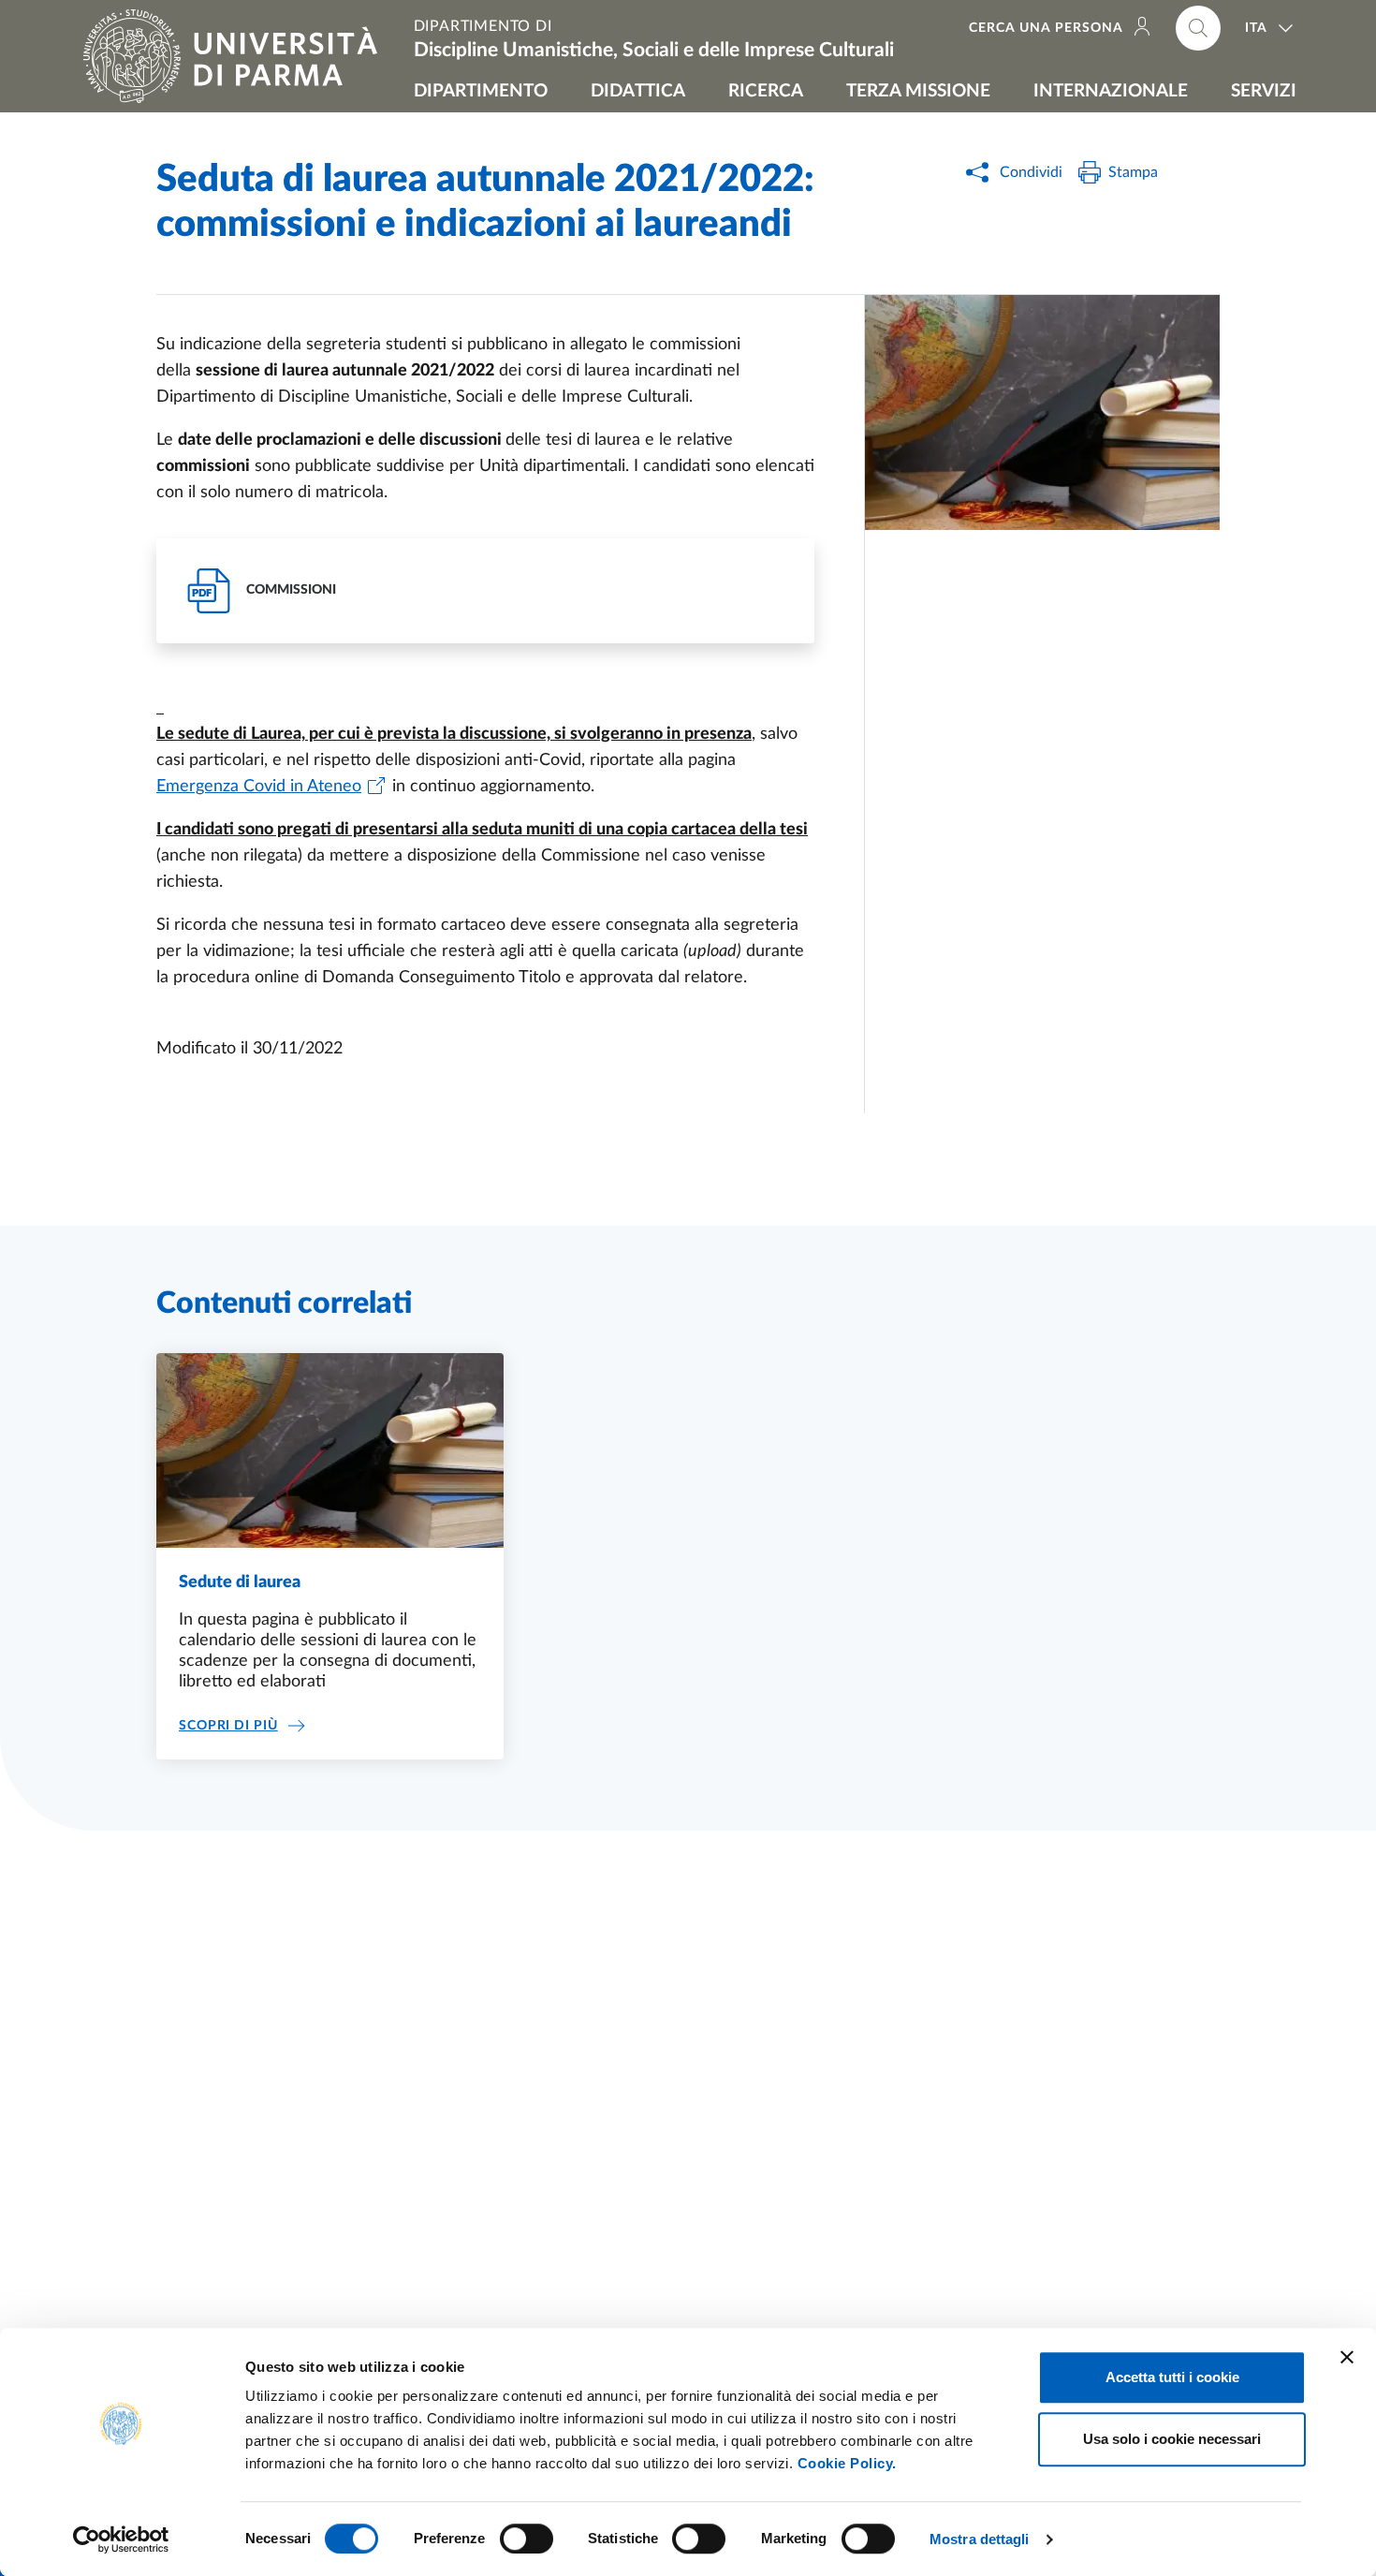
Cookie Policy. (847, 2463)
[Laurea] (1042, 412)
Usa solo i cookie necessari (1172, 2439)
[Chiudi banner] (1347, 2357)
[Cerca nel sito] (1198, 28)
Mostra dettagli (980, 2539)
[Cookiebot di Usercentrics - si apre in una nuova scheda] (121, 2539)
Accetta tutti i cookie (1172, 2377)
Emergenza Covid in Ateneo (259, 787)
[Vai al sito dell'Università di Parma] (238, 56)
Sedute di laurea (240, 1582)
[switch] (527, 2539)
